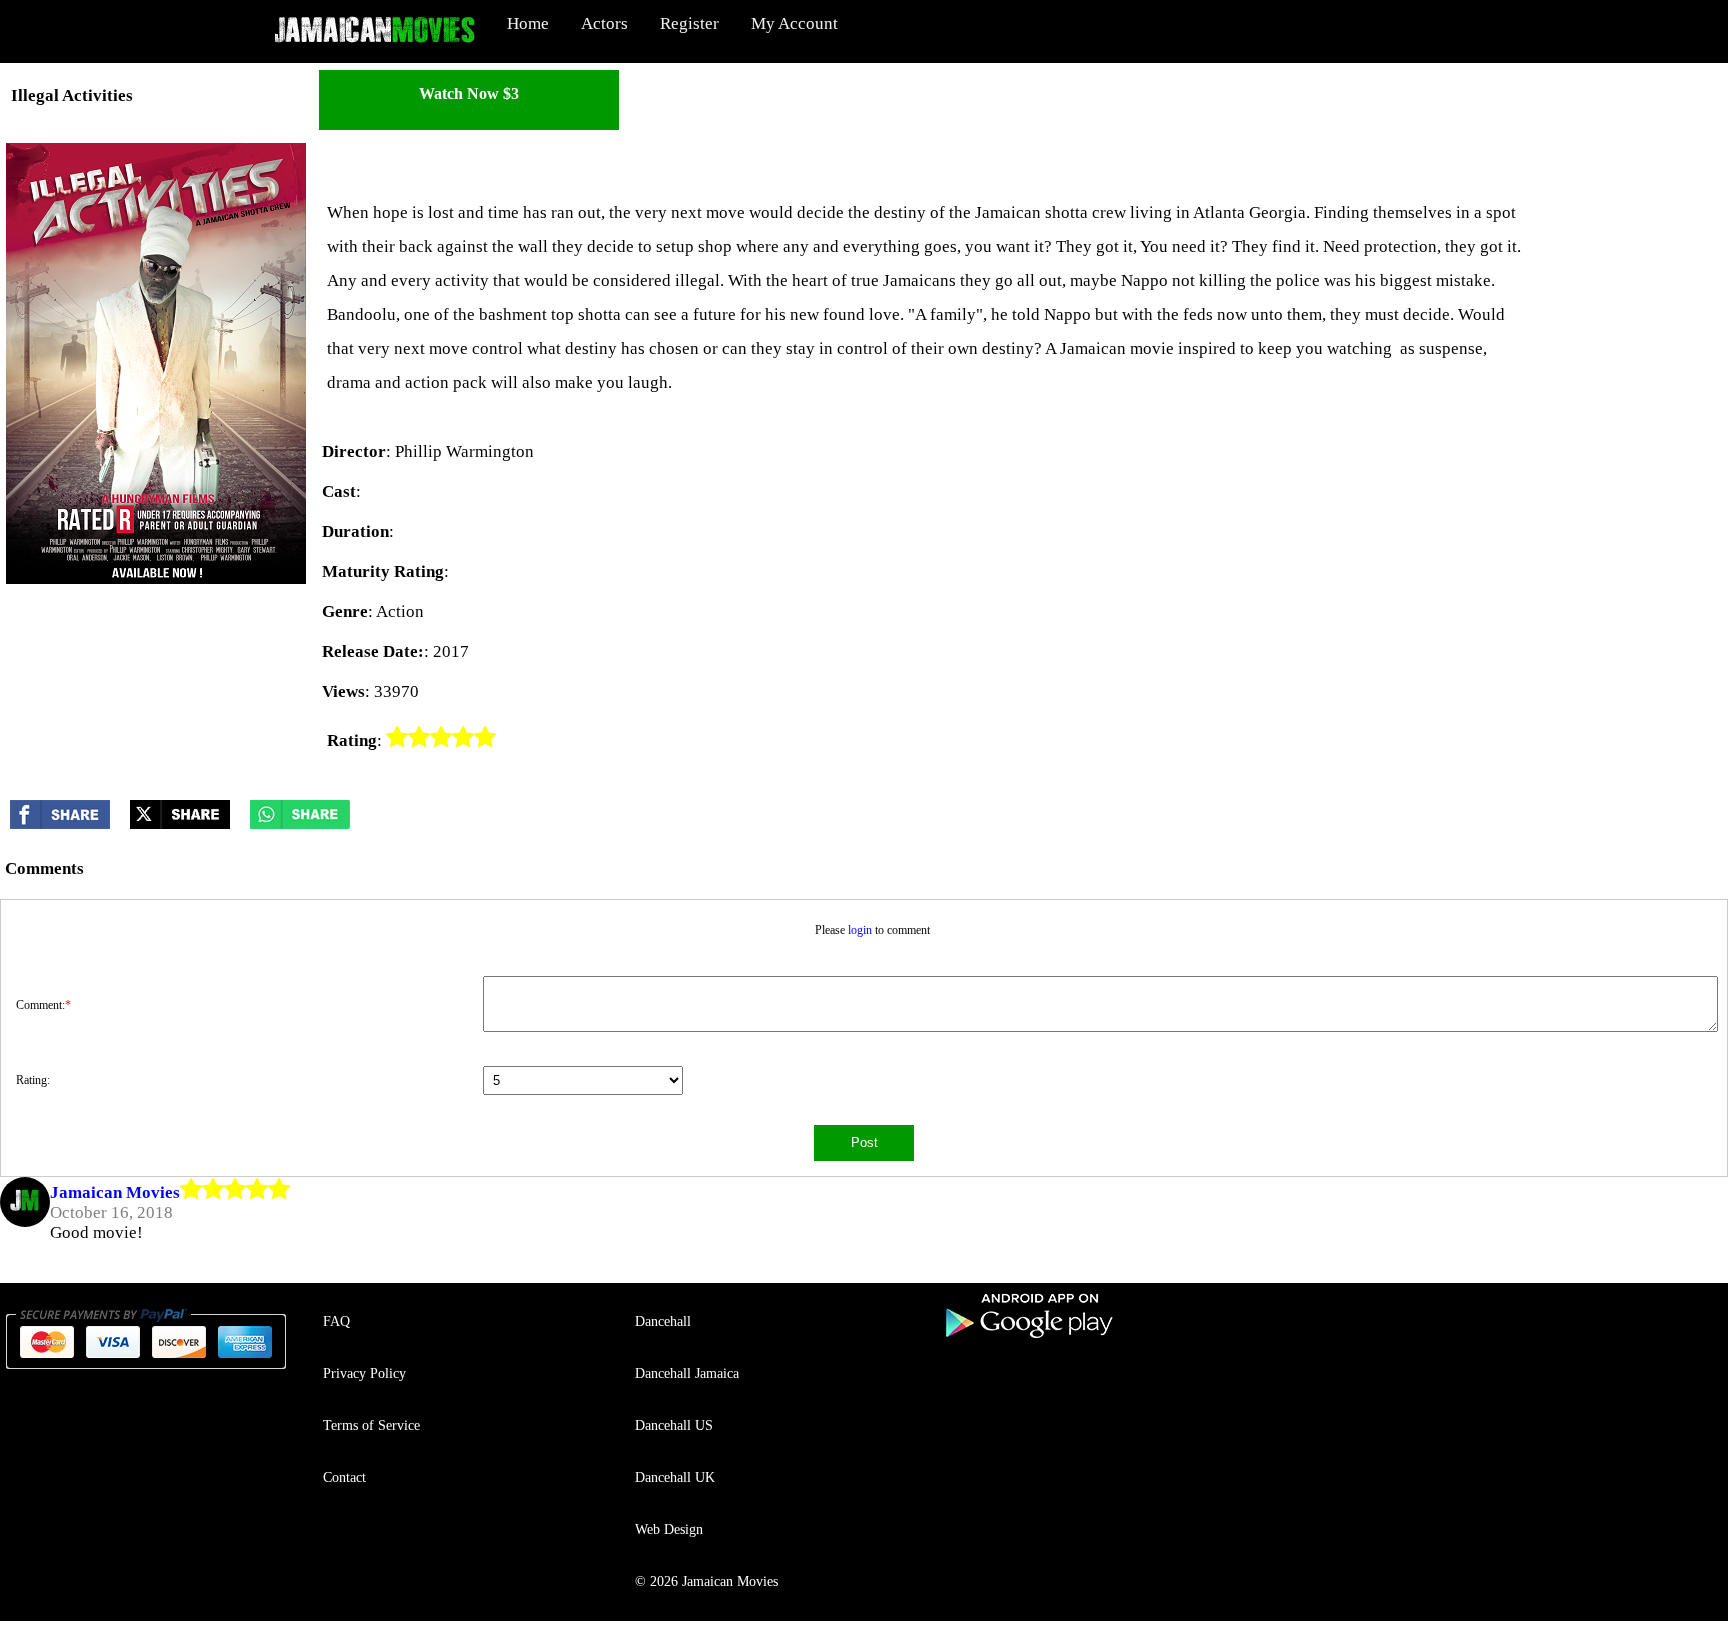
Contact (344, 1477)
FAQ (336, 1321)
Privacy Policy (364, 1373)
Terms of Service (371, 1425)
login (860, 930)
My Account (794, 23)
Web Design (669, 1529)
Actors (604, 23)
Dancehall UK (675, 1477)
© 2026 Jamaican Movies (706, 1581)
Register (689, 23)
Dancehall (663, 1321)
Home (528, 23)
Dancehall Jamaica (687, 1373)
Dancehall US (674, 1425)
